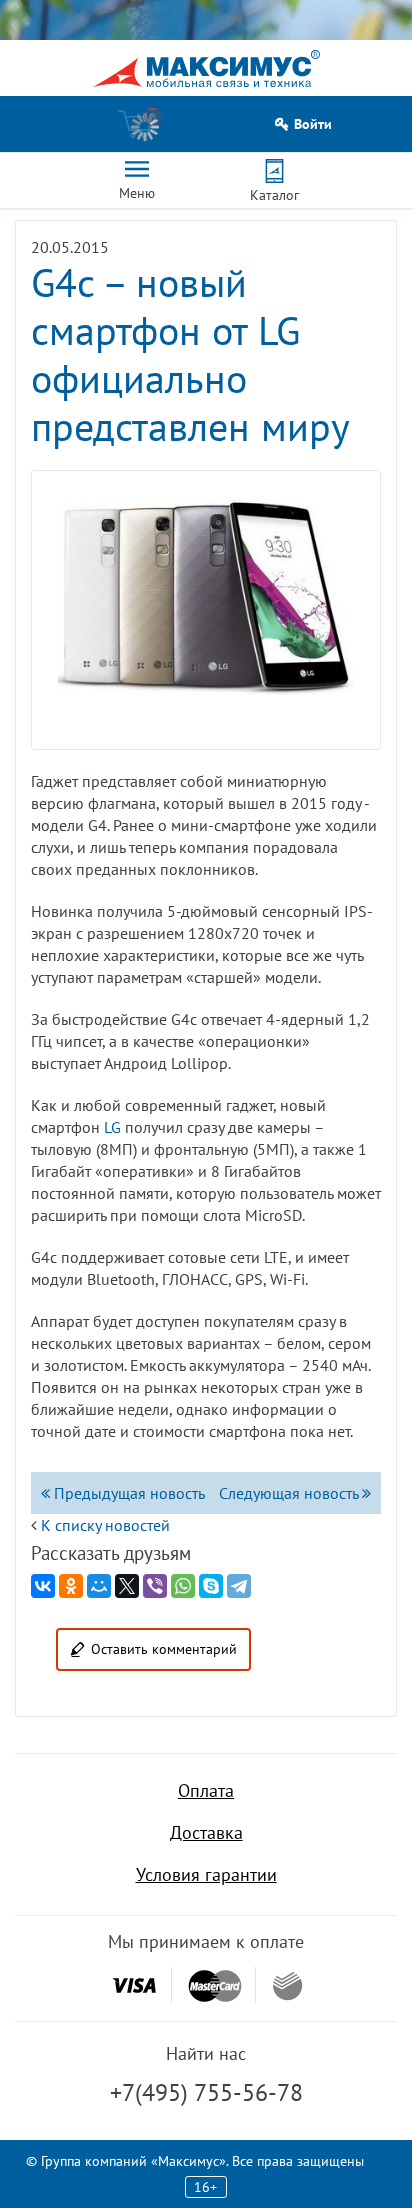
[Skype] (211, 1586)
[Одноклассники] (71, 1586)
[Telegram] (239, 1586)
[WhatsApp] (183, 1586)
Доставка (206, 1832)
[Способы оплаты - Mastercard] (215, 1985)
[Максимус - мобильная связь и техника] (206, 68)
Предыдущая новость (127, 1493)
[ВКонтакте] (43, 1586)
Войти (313, 124)
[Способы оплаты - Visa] (134, 1985)
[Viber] (155, 1586)
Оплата (206, 1790)
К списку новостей (105, 1525)
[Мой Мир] (99, 1586)
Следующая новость (290, 1493)
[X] (127, 1586)
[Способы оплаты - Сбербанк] (287, 1986)
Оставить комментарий (164, 1649)
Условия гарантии (206, 1874)
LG (112, 1127)
